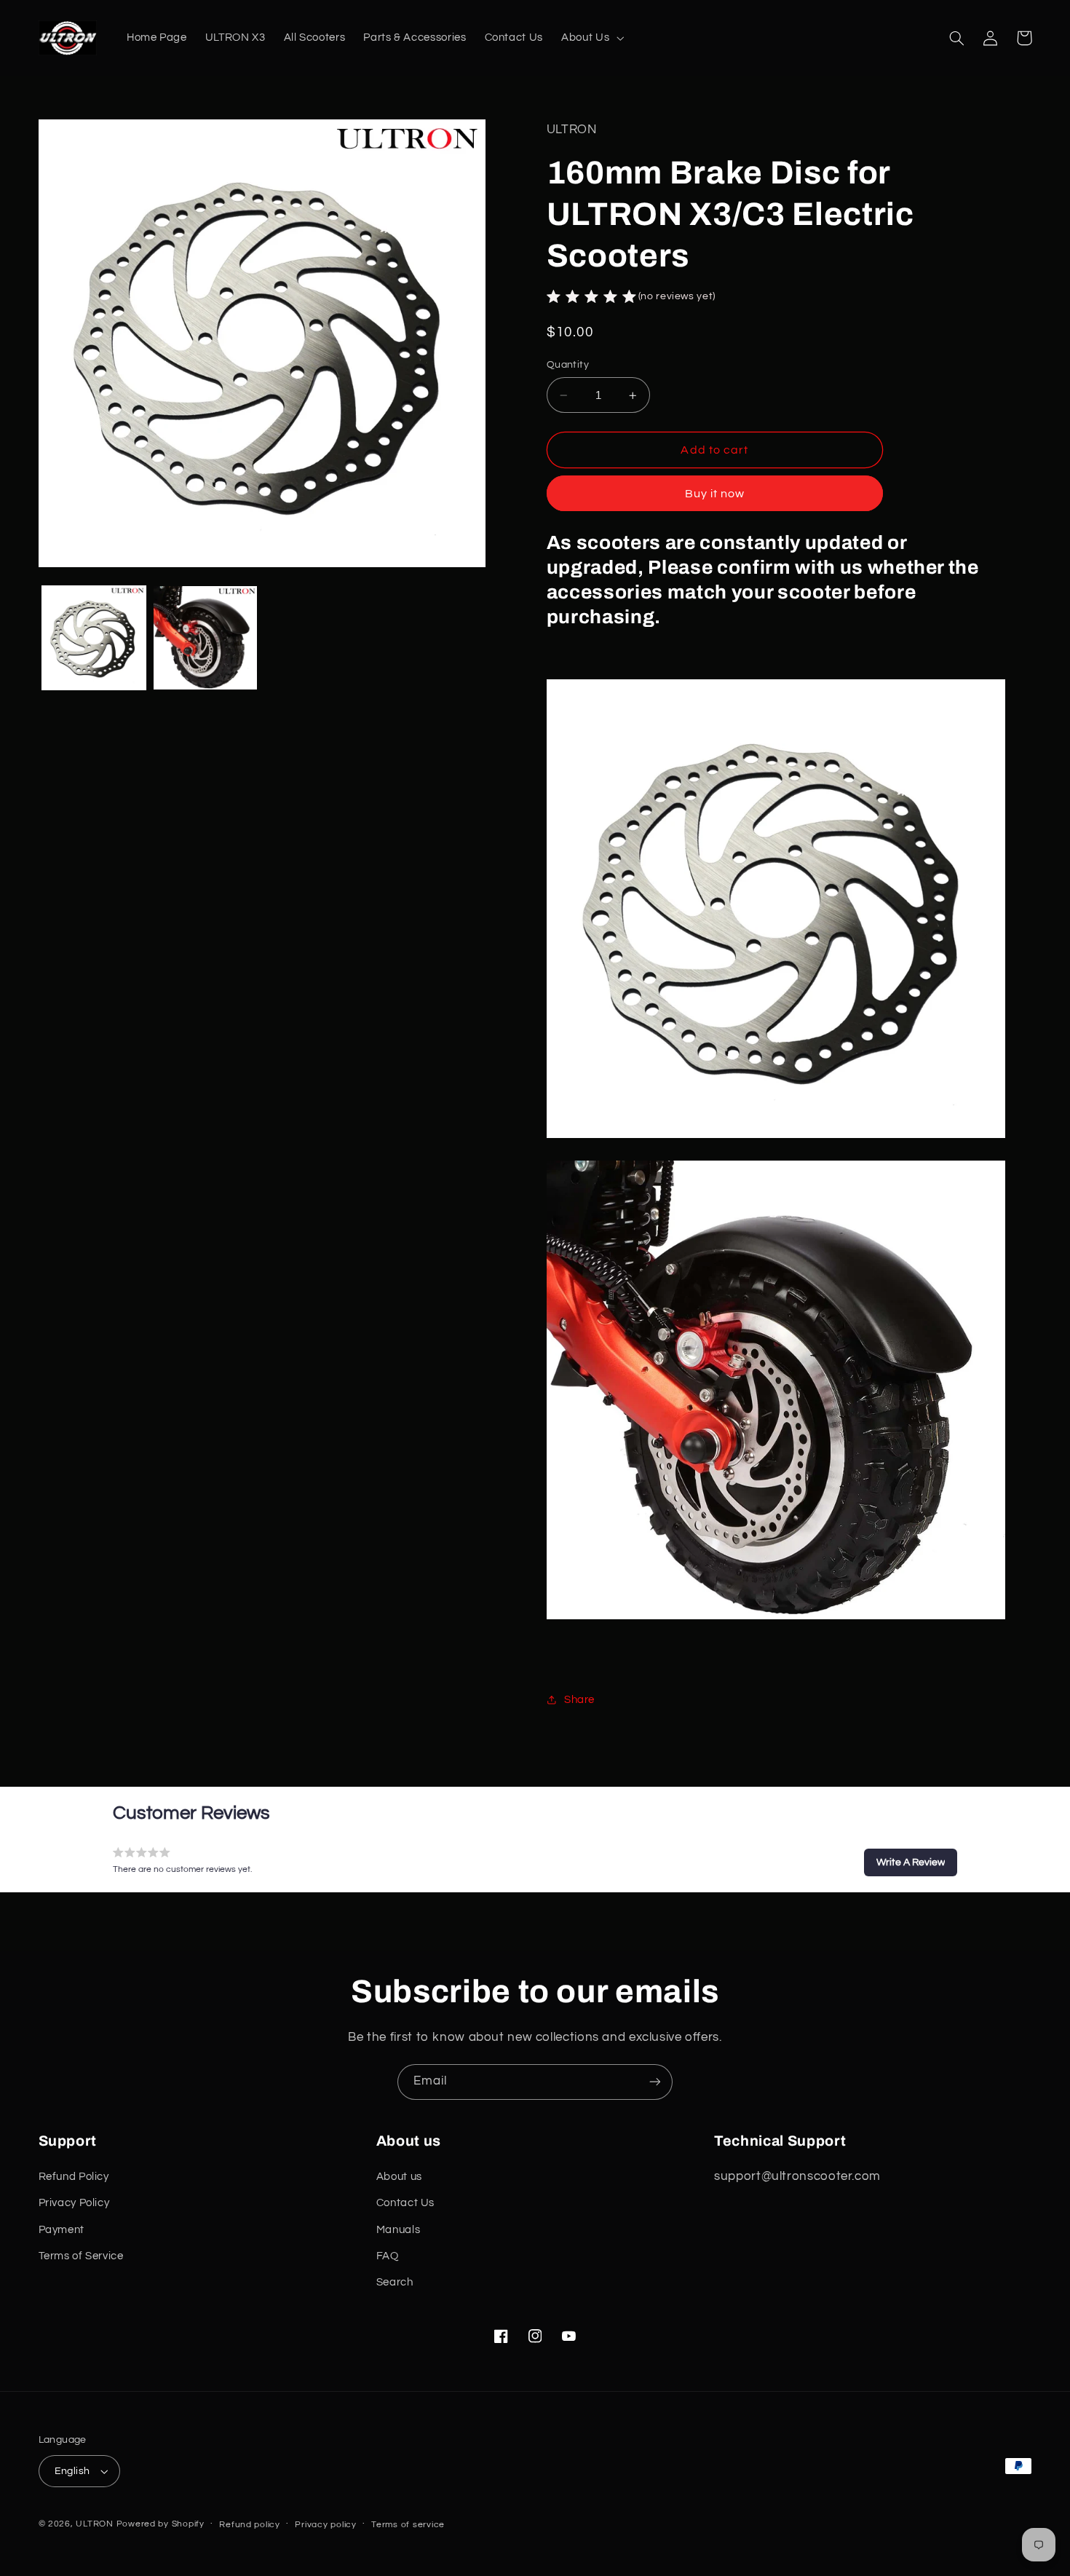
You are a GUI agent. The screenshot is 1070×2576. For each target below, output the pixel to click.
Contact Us (405, 2203)
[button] (591, 38)
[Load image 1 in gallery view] (94, 638)
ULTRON (94, 2524)
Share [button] (579, 1700)
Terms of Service (81, 2256)
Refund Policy (74, 2177)
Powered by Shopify (160, 2524)
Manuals (398, 2230)
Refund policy (250, 2525)
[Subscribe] (655, 2082)
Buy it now (715, 494)
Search (395, 2282)
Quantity (568, 366)
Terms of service (408, 2525)
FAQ (388, 2256)
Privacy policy (325, 2525)
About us (399, 2177)
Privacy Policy (74, 2203)
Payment (62, 2230)
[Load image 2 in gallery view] (206, 638)
